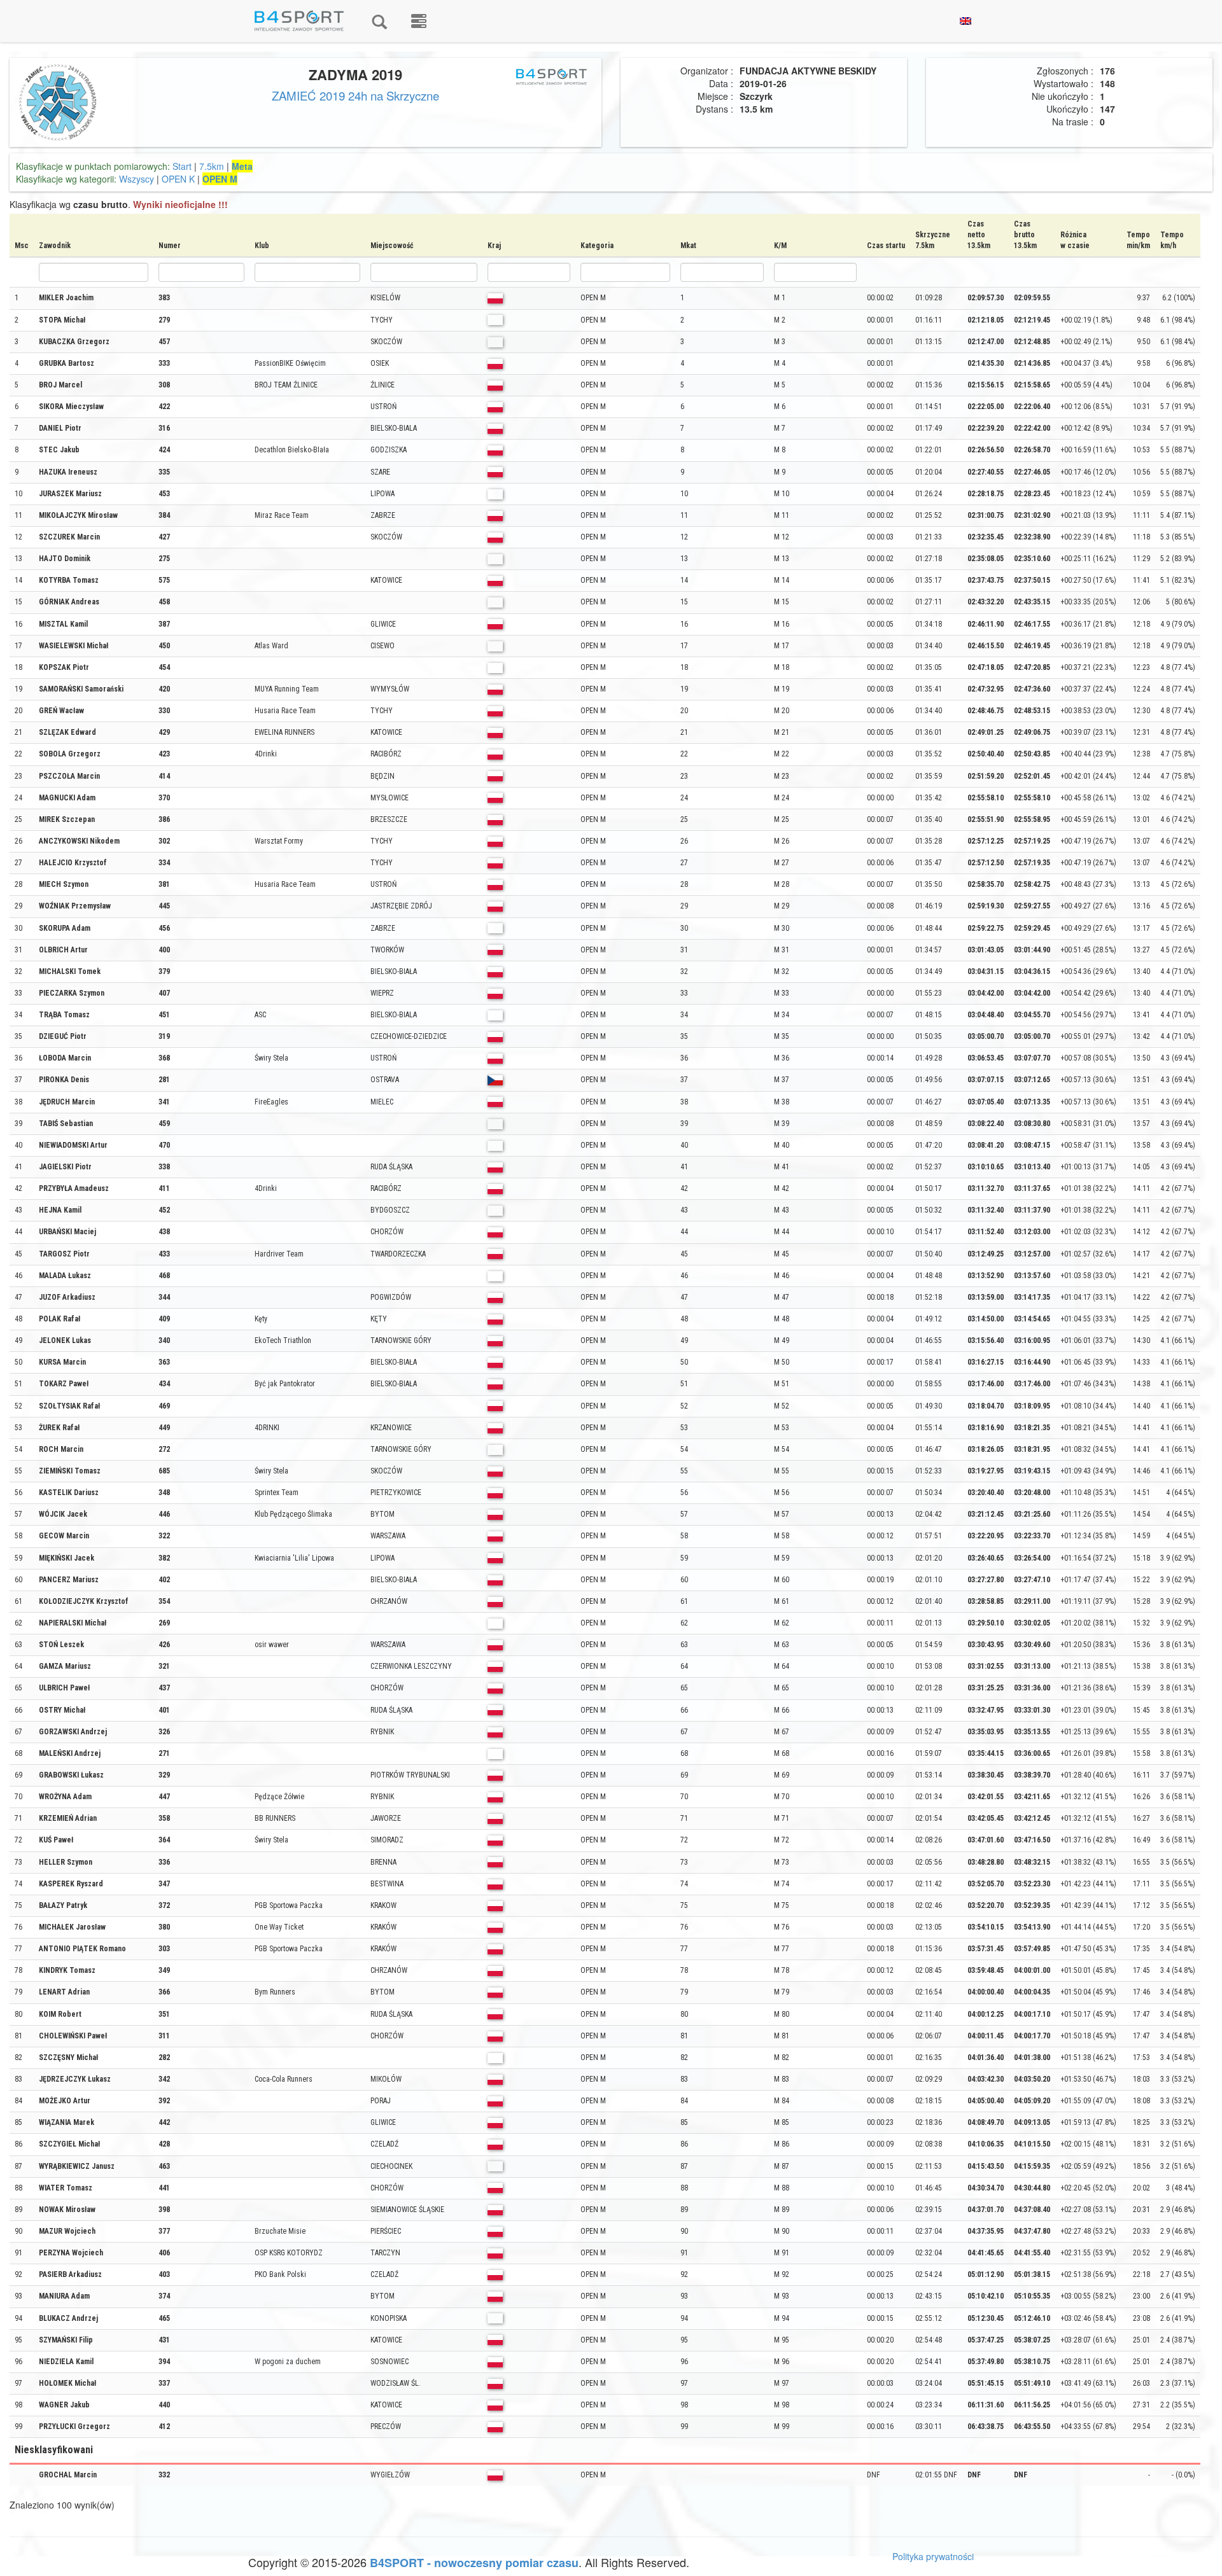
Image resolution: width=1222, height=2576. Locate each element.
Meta (242, 166)
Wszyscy (137, 179)
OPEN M (220, 179)
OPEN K (178, 179)
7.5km (212, 166)
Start (182, 166)
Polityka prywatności (933, 2556)
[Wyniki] (379, 21)
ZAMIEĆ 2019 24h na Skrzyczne (355, 95)
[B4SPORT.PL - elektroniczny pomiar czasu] (419, 21)
